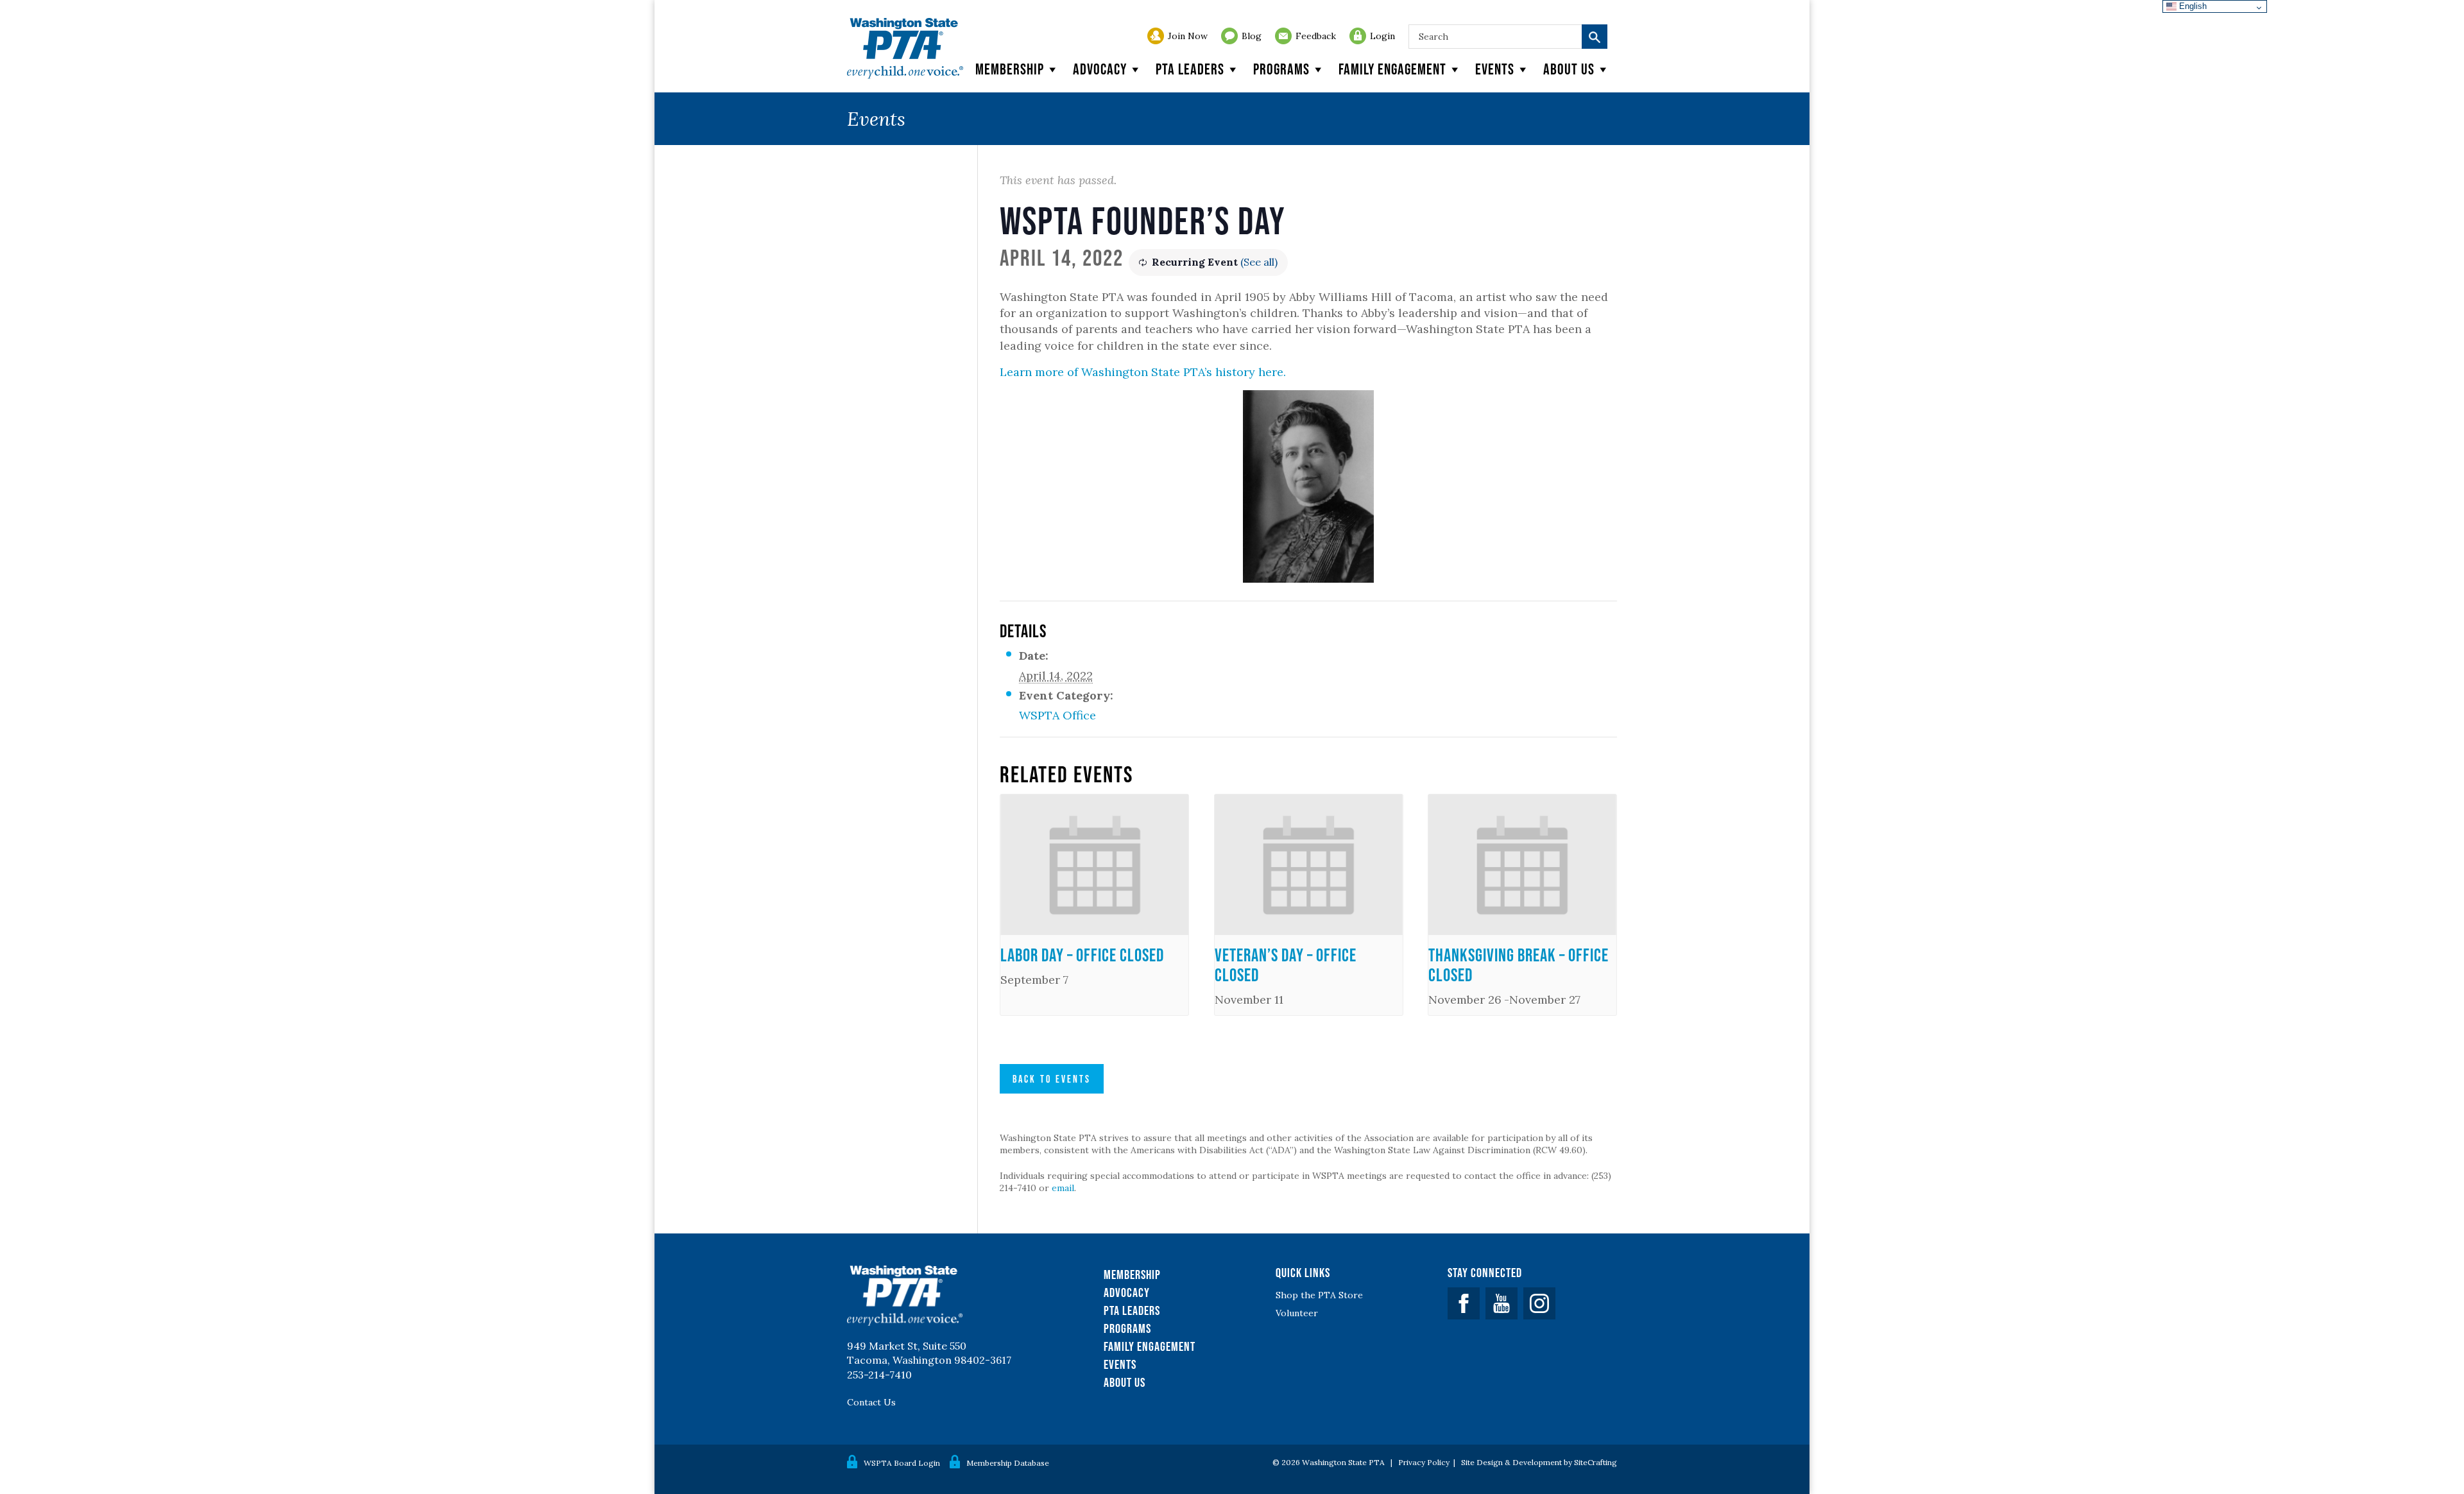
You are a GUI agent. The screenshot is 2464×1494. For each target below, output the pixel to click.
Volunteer (1297, 1313)
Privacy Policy (1424, 1462)
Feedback (1316, 36)
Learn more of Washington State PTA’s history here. (1143, 372)
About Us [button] (1569, 69)
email (1063, 1188)
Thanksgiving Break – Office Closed (1519, 965)
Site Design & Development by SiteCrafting (1539, 1462)
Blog (1252, 36)
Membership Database (1008, 1463)
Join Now (1188, 36)
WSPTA (905, 48)
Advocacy (1100, 69)
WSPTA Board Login (902, 1463)
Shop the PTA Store (1319, 1295)
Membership (1010, 69)
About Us (1125, 1382)
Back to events (1052, 1079)
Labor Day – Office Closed (1082, 955)
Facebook (1464, 1303)
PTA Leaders (1190, 69)
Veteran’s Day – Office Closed (1286, 965)
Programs (1281, 69)
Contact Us (871, 1402)
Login (1382, 36)
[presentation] (1094, 865)
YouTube (1502, 1303)
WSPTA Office (1057, 715)
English (2192, 6)
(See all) (1259, 262)
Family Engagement (1392, 69)
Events (1495, 69)
